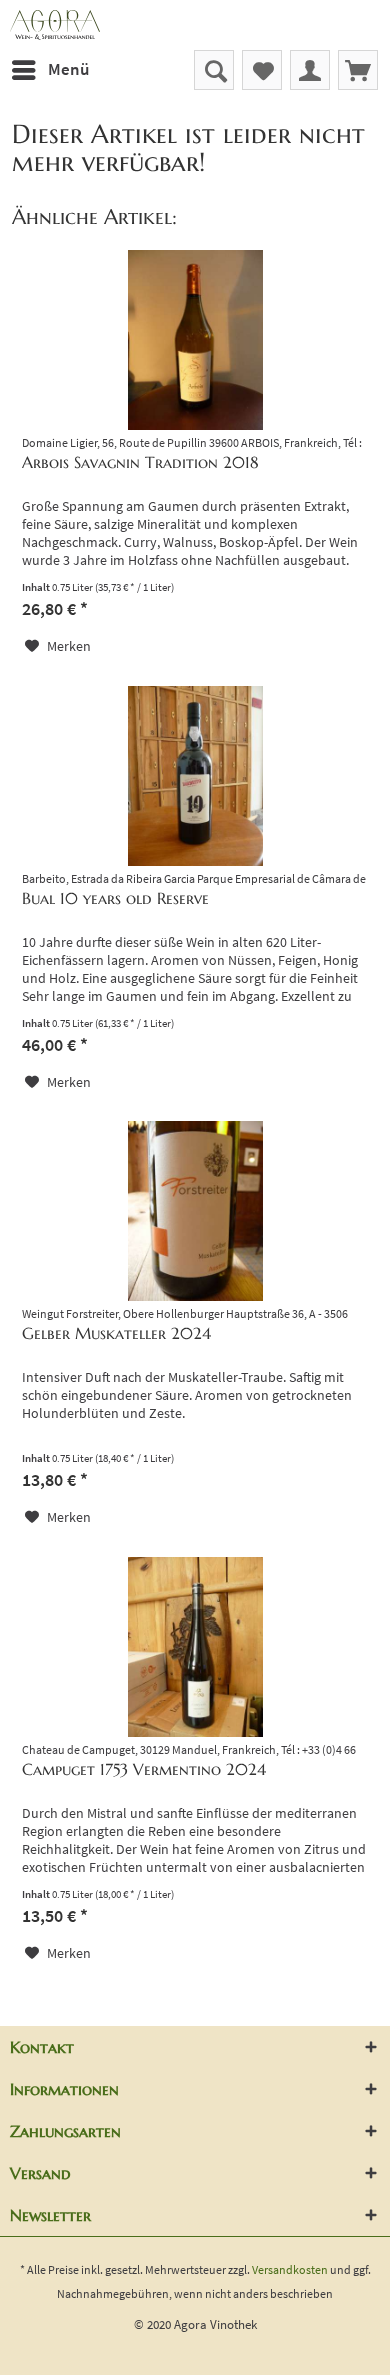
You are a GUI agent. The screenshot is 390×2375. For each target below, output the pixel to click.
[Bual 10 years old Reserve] (195, 776)
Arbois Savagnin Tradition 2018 (140, 462)
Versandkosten (290, 2269)
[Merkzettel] (262, 70)
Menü (68, 69)
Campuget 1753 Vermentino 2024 (144, 1769)
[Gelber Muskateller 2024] (195, 1211)
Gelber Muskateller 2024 (116, 1333)
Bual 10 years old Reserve (115, 898)
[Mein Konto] (310, 70)
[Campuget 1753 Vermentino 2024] (195, 1647)
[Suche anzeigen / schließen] (214, 70)
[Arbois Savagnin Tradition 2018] (195, 340)
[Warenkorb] (358, 70)
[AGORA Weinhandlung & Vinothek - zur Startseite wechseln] (195, 25)
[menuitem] (49, 70)
